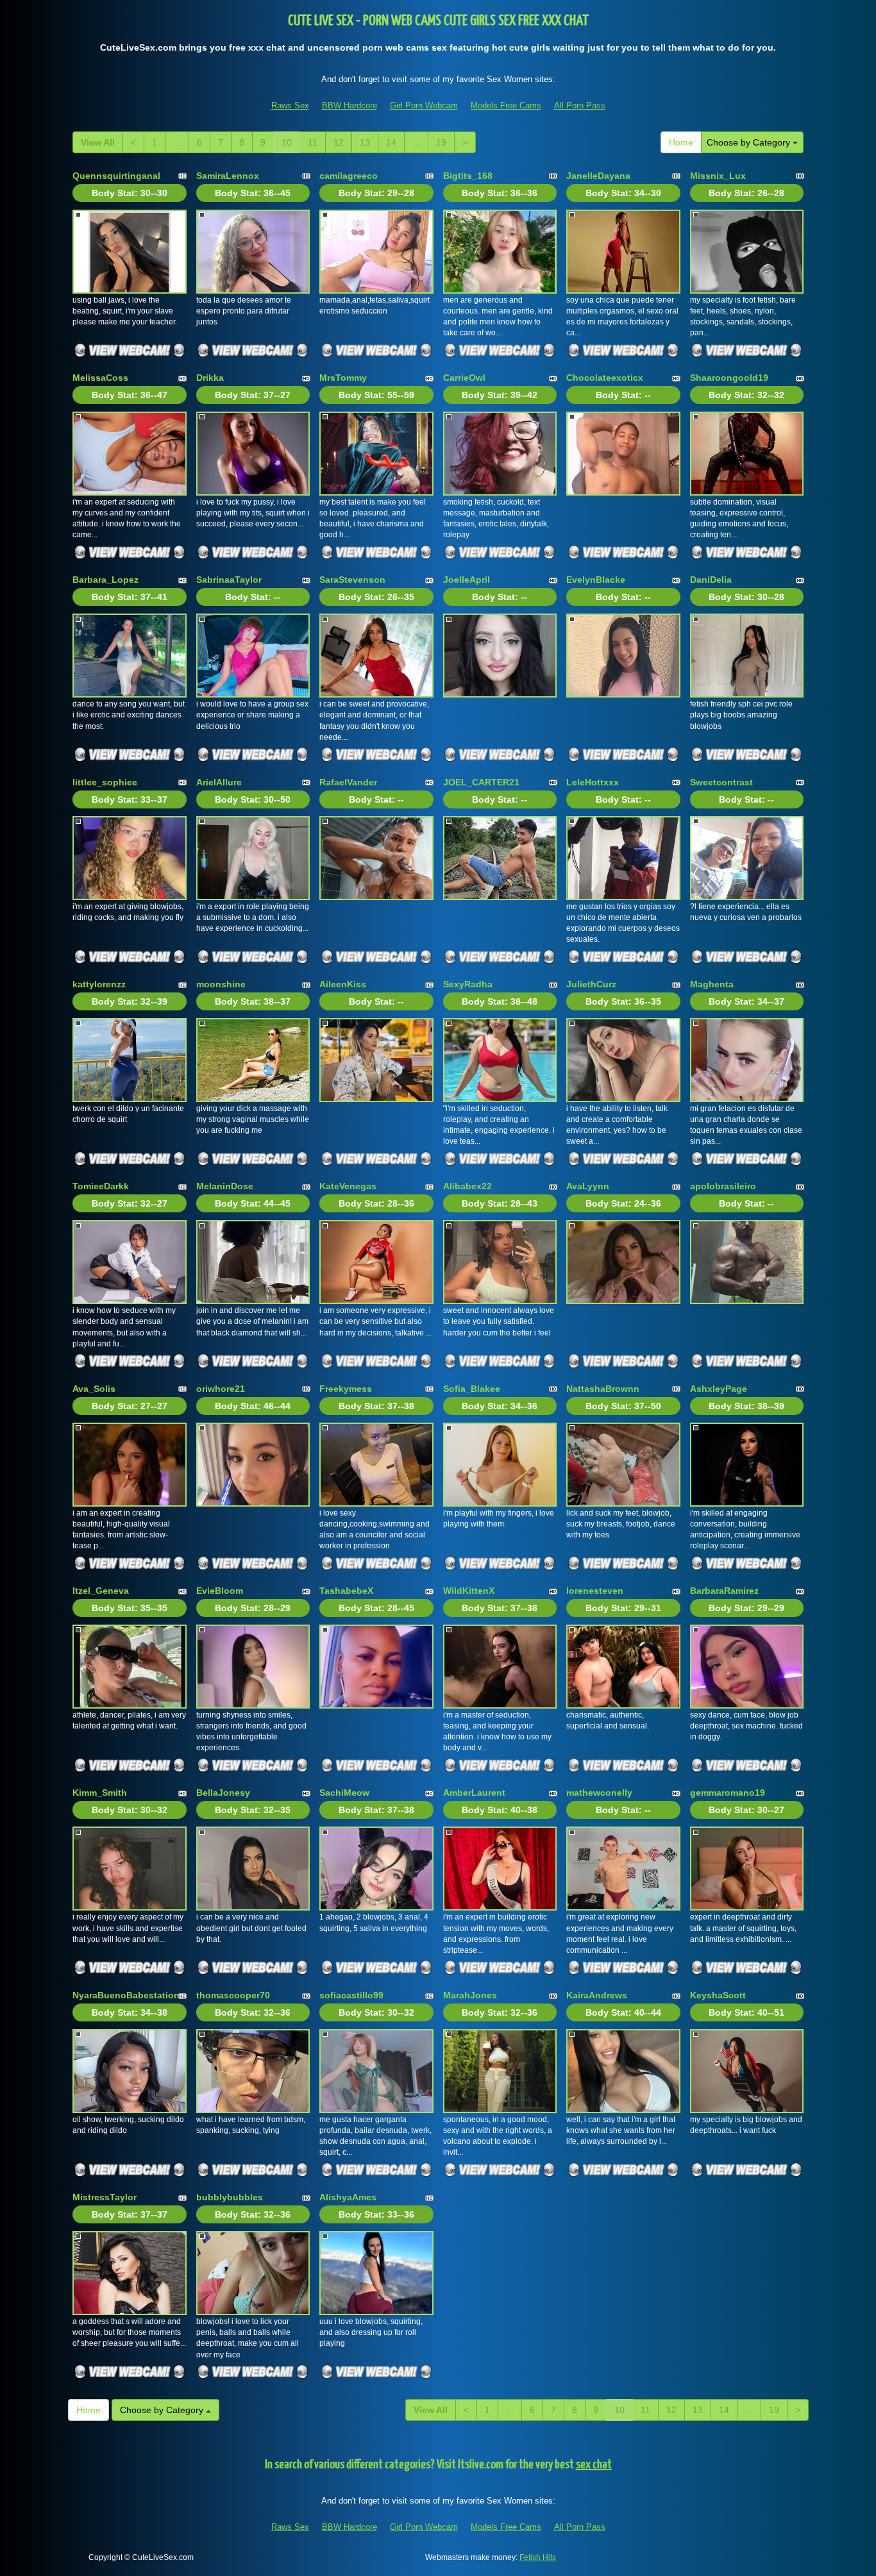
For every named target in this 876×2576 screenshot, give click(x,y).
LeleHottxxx (593, 782)
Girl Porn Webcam (424, 105)
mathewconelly (599, 1793)
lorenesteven (595, 1591)
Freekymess (346, 1389)
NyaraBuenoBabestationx (129, 1995)
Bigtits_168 (468, 176)
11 (313, 142)
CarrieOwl (464, 378)
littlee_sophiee (105, 782)
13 (365, 142)
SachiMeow (344, 1793)
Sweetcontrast (721, 782)
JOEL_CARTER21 (481, 782)
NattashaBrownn (603, 1389)
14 (391, 142)
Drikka (210, 378)
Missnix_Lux (718, 176)
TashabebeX (346, 1591)
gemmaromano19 (728, 1793)
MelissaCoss (100, 378)
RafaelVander (348, 782)
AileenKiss (343, 984)
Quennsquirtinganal (116, 176)
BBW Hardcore (350, 105)
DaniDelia (711, 580)
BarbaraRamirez (724, 1591)
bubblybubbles (230, 2197)
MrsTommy (343, 378)
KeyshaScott (718, 1995)
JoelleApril (467, 580)
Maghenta (712, 984)
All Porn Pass (580, 105)
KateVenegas (348, 1186)
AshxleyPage (719, 1389)
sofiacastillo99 (351, 1995)
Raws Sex (290, 105)
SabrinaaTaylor (229, 580)
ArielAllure (219, 782)
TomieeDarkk (101, 1186)
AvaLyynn (588, 1186)
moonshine (221, 984)
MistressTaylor (105, 2197)
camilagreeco (349, 176)
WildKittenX (469, 1591)
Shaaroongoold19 (729, 378)
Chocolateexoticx (605, 378)
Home (681, 142)
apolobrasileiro (723, 1186)
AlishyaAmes (348, 2197)
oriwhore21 (221, 1389)
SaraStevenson (352, 580)
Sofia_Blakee (472, 1389)
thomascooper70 (233, 1995)
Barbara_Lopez (105, 580)
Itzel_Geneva (101, 1591)
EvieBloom (220, 1591)
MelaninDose (225, 1186)
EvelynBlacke (596, 580)
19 (441, 142)
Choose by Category (750, 142)
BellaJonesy (223, 1793)
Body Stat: (130, 193)
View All (98, 142)
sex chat (594, 2465)
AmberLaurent (474, 1793)
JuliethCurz (591, 984)
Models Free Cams (506, 105)
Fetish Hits (538, 2557)
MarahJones (470, 1995)
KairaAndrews (597, 1995)
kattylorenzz (99, 984)
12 (339, 142)
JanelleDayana (598, 176)
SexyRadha (468, 984)
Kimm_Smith (100, 1793)
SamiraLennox (228, 176)
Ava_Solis (94, 1389)
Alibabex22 (467, 1186)
